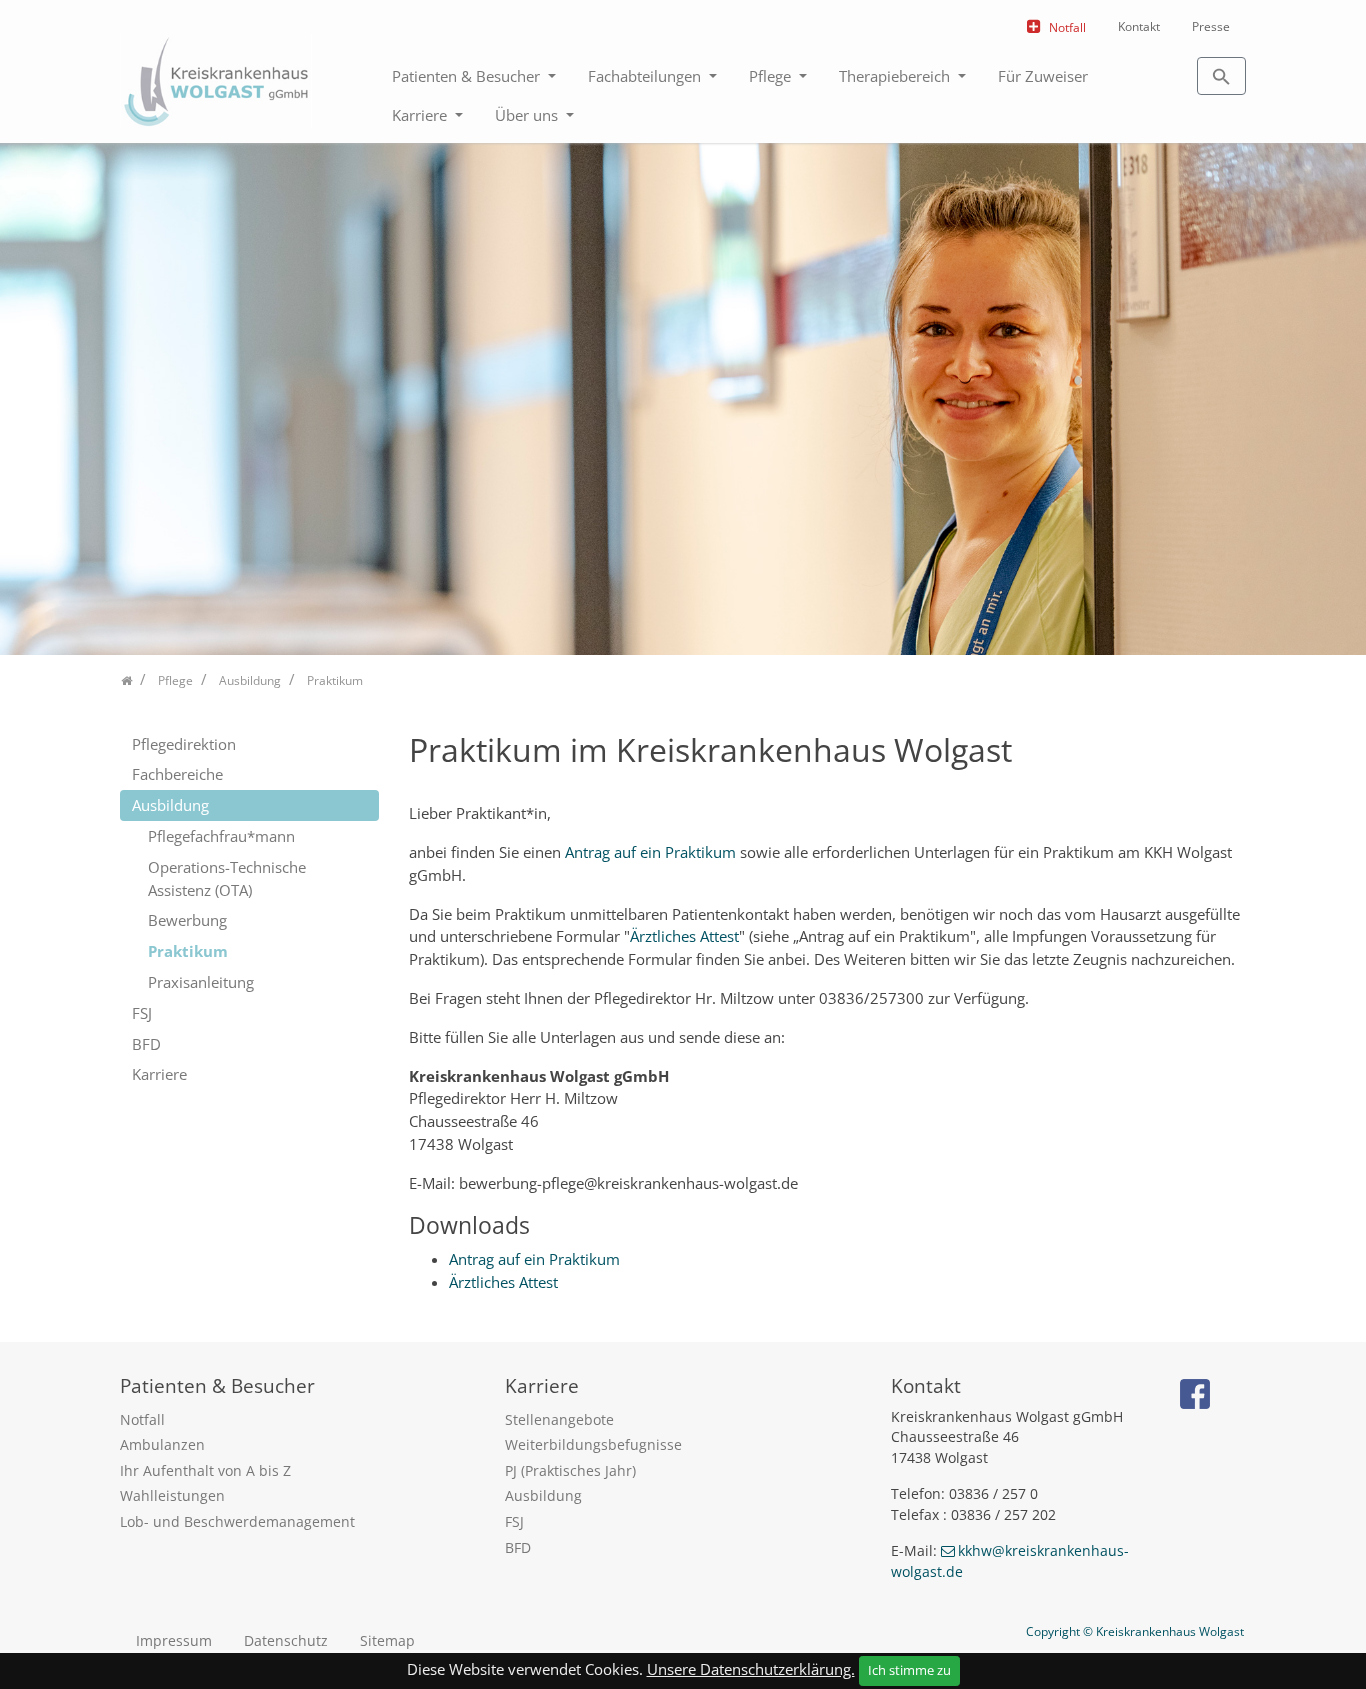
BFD (146, 1044)
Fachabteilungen (646, 76)
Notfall (1067, 27)
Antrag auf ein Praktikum (650, 852)
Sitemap (387, 1640)
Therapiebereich (896, 76)
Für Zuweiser (1043, 76)
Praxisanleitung (201, 982)
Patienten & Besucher (468, 76)
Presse (1211, 26)
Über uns (528, 115)
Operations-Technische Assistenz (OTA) (227, 878)
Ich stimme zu (909, 1670)
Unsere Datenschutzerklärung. (751, 1669)
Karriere (421, 115)
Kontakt (1139, 26)
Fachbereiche (177, 774)
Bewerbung (187, 920)
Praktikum (188, 951)
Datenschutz (286, 1640)
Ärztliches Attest (684, 936)
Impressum (174, 1640)
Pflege (772, 76)
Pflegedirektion (184, 744)
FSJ (142, 1013)
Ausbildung (170, 805)
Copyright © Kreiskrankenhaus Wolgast (1135, 1631)
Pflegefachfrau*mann (221, 836)
